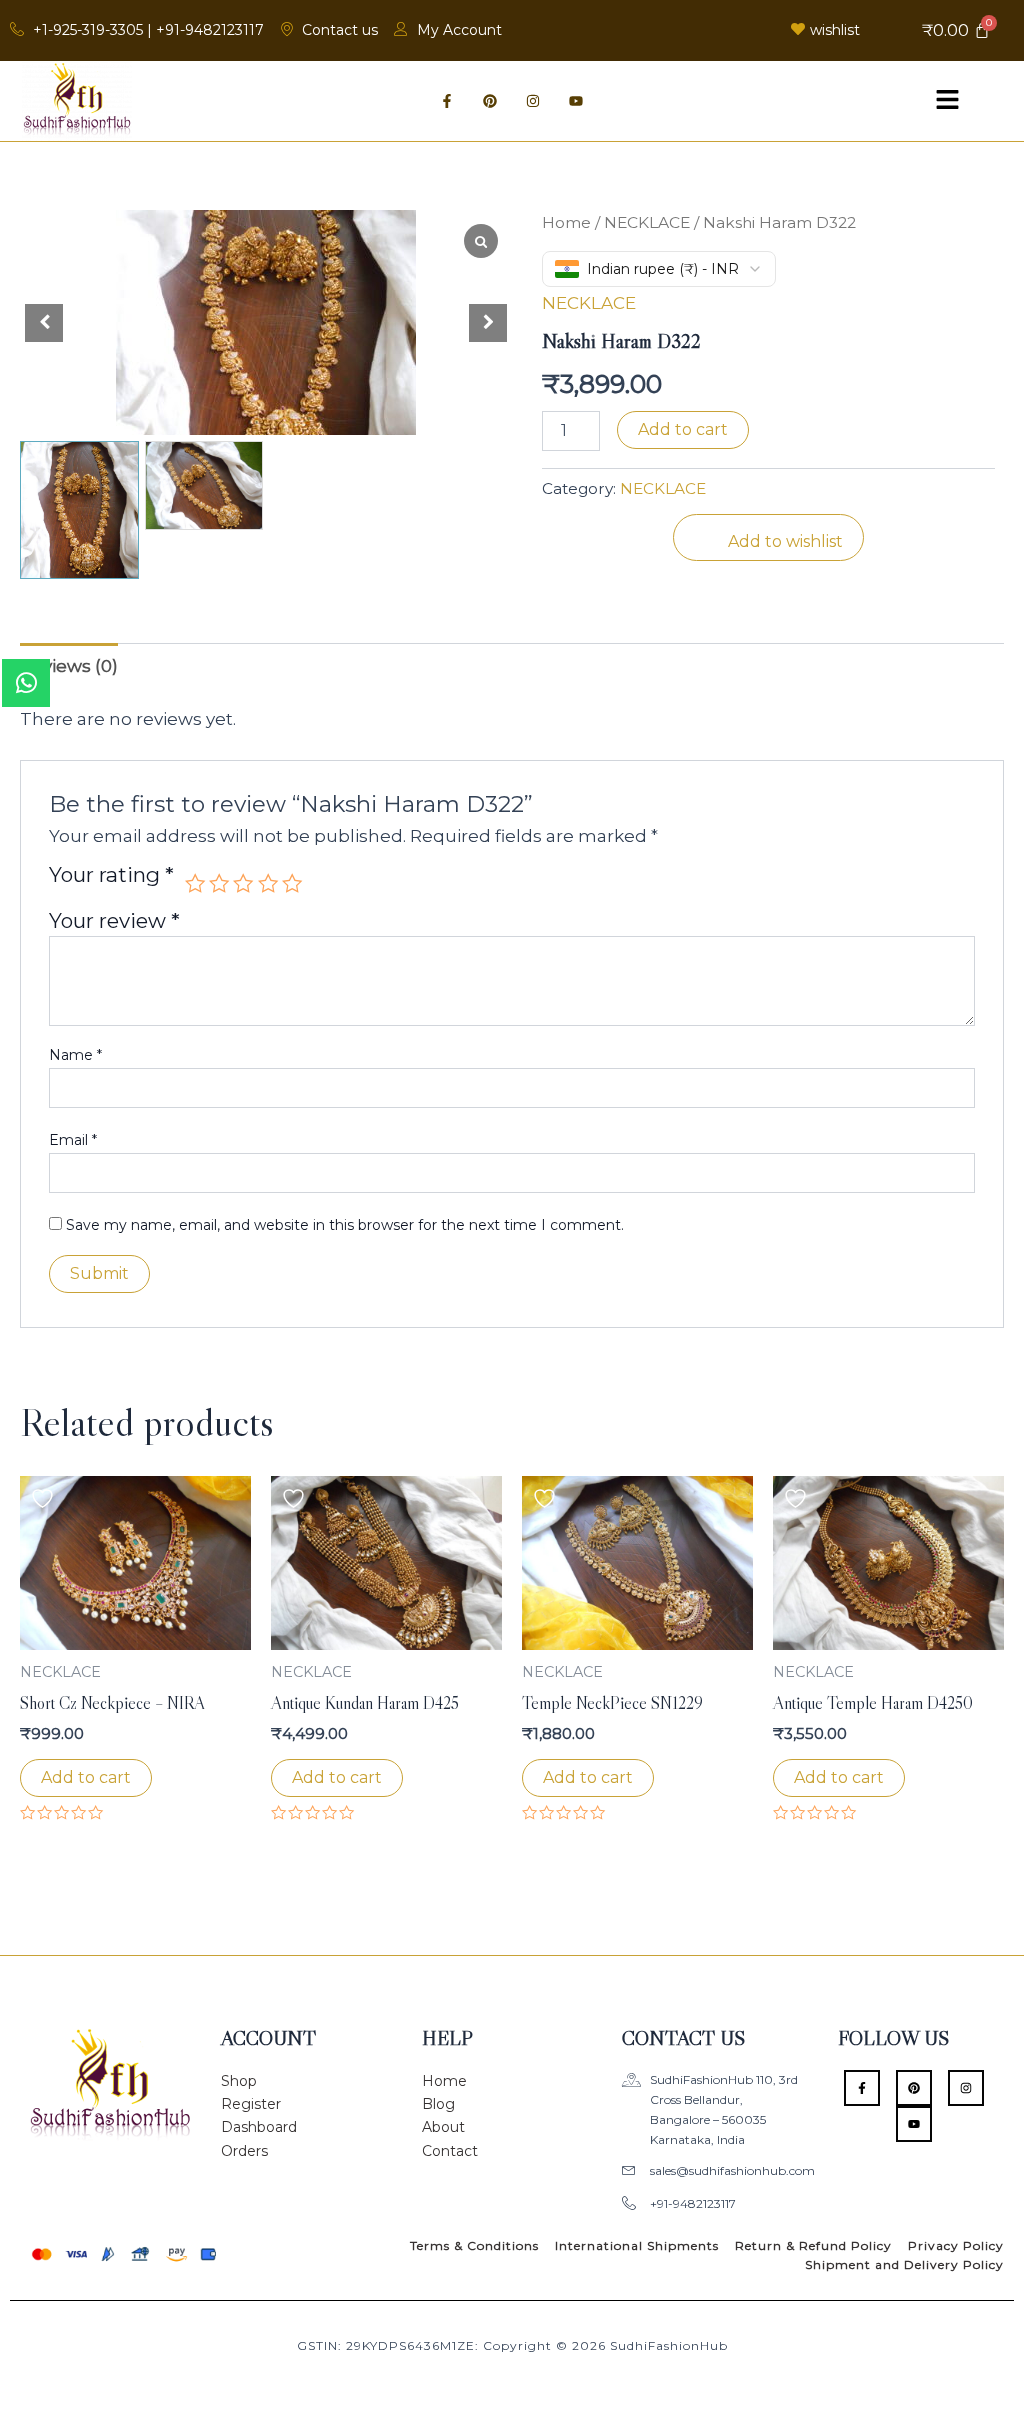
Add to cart (683, 429)
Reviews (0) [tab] (69, 666)
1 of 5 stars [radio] (195, 883)
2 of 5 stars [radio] (219, 883)
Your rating (111, 876)
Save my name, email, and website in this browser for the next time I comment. (345, 1225)
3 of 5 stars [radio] (243, 883)
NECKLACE (647, 222)
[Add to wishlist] (45, 1498)
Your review (114, 920)
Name (75, 1055)
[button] (947, 101)
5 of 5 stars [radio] (292, 883)
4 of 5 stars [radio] (268, 883)
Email (73, 1140)
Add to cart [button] (86, 1777)
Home (566, 222)
